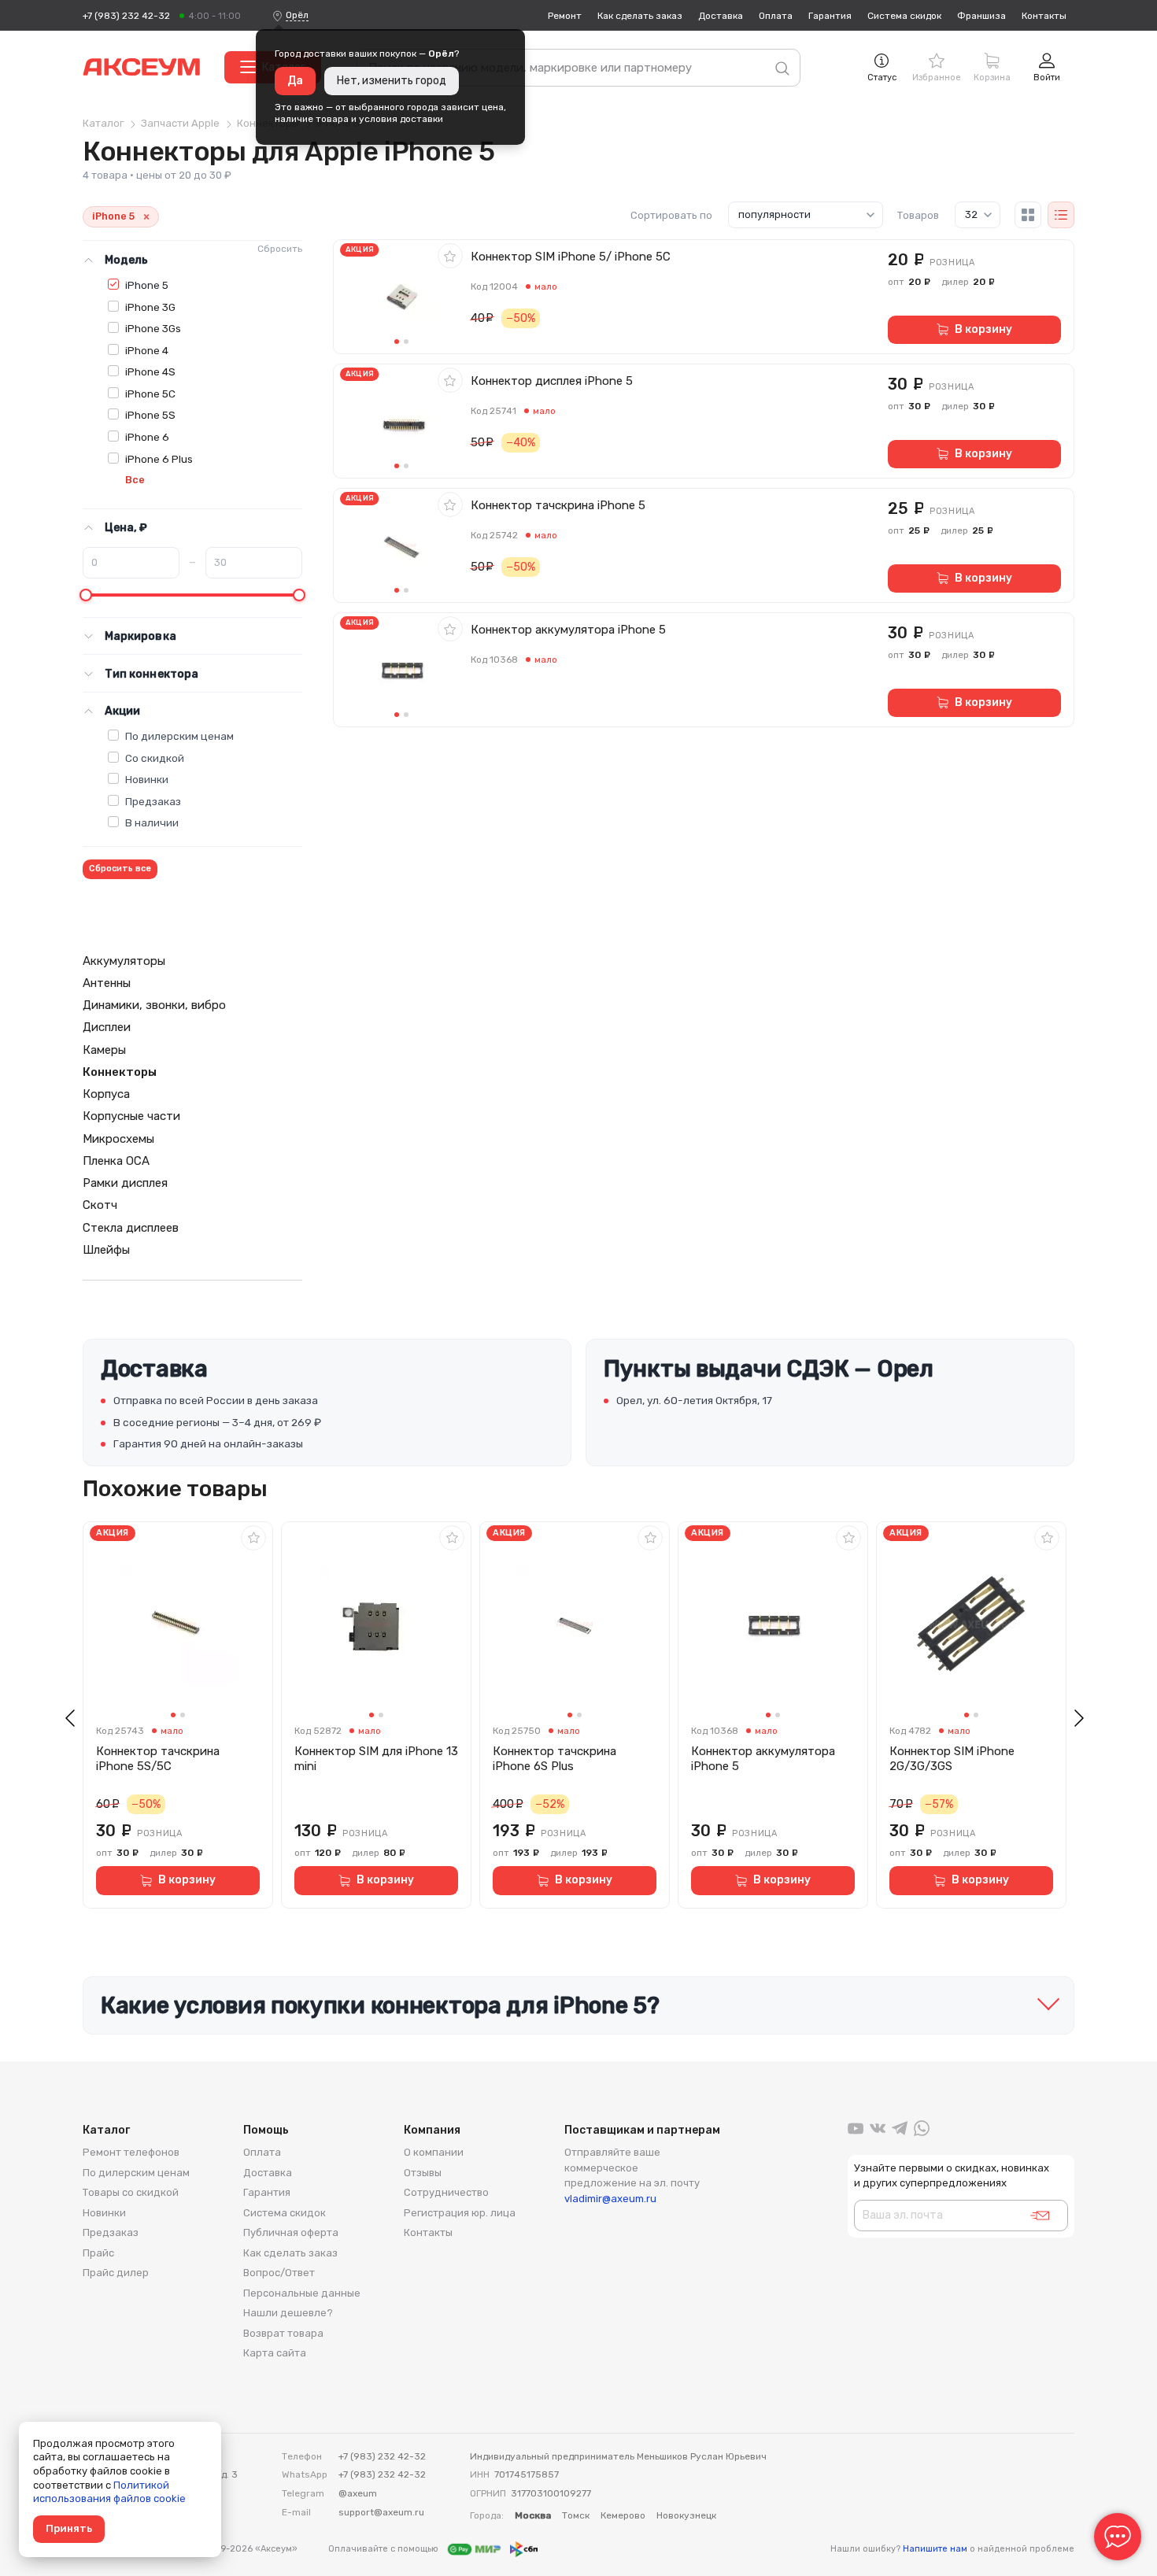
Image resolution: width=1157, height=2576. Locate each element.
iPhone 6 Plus (159, 459)
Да (295, 81)
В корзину (983, 329)
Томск (576, 2515)
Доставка (721, 16)
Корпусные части (131, 1116)
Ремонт (565, 16)
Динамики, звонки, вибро (154, 1005)
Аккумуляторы (124, 961)
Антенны (107, 983)
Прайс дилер (116, 2273)
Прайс (98, 2253)
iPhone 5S (150, 415)
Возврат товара (283, 2333)
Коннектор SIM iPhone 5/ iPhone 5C (571, 257)
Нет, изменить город (392, 81)
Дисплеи (107, 1027)
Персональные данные (302, 2293)
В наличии (152, 822)
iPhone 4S (150, 371)
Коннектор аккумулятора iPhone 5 (568, 630)
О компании (434, 2152)
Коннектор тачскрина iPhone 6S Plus (554, 1759)
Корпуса (106, 1094)
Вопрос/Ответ (279, 2273)
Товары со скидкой (131, 2192)
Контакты (1044, 16)
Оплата (776, 16)
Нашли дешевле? (288, 2313)
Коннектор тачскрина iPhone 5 (558, 505)
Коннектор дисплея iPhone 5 (552, 381)
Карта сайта (275, 2353)
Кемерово (623, 2515)
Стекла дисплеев (131, 1228)
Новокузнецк (686, 2515)
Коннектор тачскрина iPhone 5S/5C (158, 1759)
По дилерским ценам (179, 736)
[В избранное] (450, 256)
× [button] (146, 217)
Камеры (104, 1050)
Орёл (297, 15)
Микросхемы (118, 1139)
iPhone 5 (147, 285)
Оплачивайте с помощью (384, 2549)
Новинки (147, 779)
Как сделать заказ (640, 16)
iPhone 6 (147, 437)
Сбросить (280, 249)
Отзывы (423, 2173)
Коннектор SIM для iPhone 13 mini (376, 1759)
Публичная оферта (291, 2232)
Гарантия (830, 16)
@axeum (358, 2493)
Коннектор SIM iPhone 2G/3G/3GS (952, 1759)
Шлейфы (106, 1250)
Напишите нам (935, 2549)
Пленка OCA (116, 1161)
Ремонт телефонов (131, 2152)
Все (135, 480)
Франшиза (981, 16)
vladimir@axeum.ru (610, 2199)
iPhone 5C (150, 394)
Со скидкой (155, 758)
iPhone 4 (147, 350)
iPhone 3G (150, 307)
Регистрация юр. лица (460, 2213)
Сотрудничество (446, 2192)
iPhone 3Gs (153, 328)
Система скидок (904, 16)
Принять (69, 2528)
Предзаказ (153, 801)
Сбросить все (120, 869)
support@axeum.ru (381, 2512)
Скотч (100, 1205)
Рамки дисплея (125, 1183)
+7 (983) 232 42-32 (126, 16)
